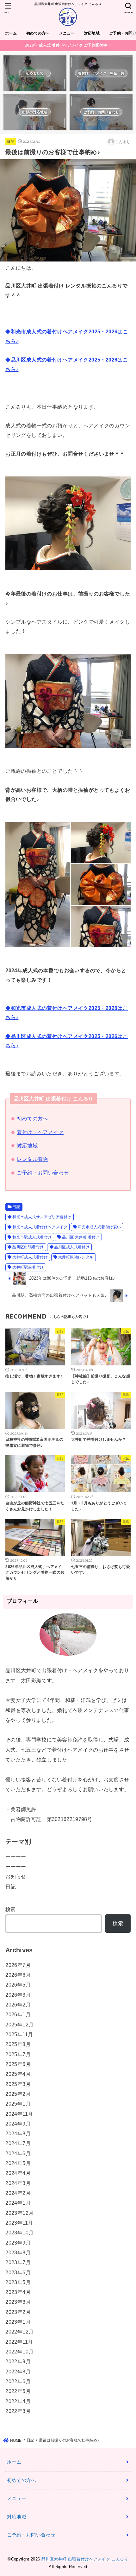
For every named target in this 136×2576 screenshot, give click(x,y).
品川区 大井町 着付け (81, 1237)
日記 (11, 142)
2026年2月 (18, 2005)
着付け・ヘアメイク (40, 1132)
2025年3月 (18, 2084)
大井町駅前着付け (28, 1267)
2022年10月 (19, 2352)
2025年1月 (18, 2104)
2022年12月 (19, 2332)
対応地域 (92, 33)
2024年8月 (18, 2133)
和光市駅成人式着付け (32, 1237)
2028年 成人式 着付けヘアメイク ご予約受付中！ (68, 45)
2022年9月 (18, 2361)
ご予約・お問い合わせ (43, 1173)
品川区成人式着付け (72, 1247)
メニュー (67, 33)
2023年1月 (18, 2322)
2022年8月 (18, 2371)
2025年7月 (18, 2054)
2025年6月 (18, 2064)
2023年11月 (19, 2223)
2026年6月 (18, 1975)
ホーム (11, 33)
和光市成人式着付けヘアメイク (40, 1227)
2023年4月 (18, 2292)
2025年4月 (18, 2074)
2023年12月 (19, 2213)
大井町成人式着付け (30, 1257)
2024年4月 (18, 2173)
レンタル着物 (32, 1159)
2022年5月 (18, 2391)
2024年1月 (18, 2203)
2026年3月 (18, 1995)
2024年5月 (18, 2163)
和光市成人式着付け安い (99, 1227)
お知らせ (16, 1876)
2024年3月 (18, 2183)
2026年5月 (18, 1985)
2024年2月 (18, 2193)
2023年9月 (18, 2243)
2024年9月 (18, 2124)
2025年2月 (18, 2094)
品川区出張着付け (28, 1247)
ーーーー (16, 1857)
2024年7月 (18, 2143)
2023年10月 (19, 2233)
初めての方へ (38, 33)
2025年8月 (18, 2044)
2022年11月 (19, 2342)
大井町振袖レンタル (76, 1257)
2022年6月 (18, 2381)
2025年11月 (19, 2034)
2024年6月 (18, 2153)
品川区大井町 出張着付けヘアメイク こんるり (85, 2559)
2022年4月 (18, 2401)
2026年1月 (18, 2014)
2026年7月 (18, 1965)
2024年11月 (19, 2114)
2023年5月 (18, 2282)
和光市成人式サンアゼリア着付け (42, 1217)
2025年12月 (19, 2025)
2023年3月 (18, 2302)
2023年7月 (18, 2262)
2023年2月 (18, 2312)
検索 (11, 1909)
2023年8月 (18, 2252)
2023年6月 (18, 2272)
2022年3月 (18, 2411)
